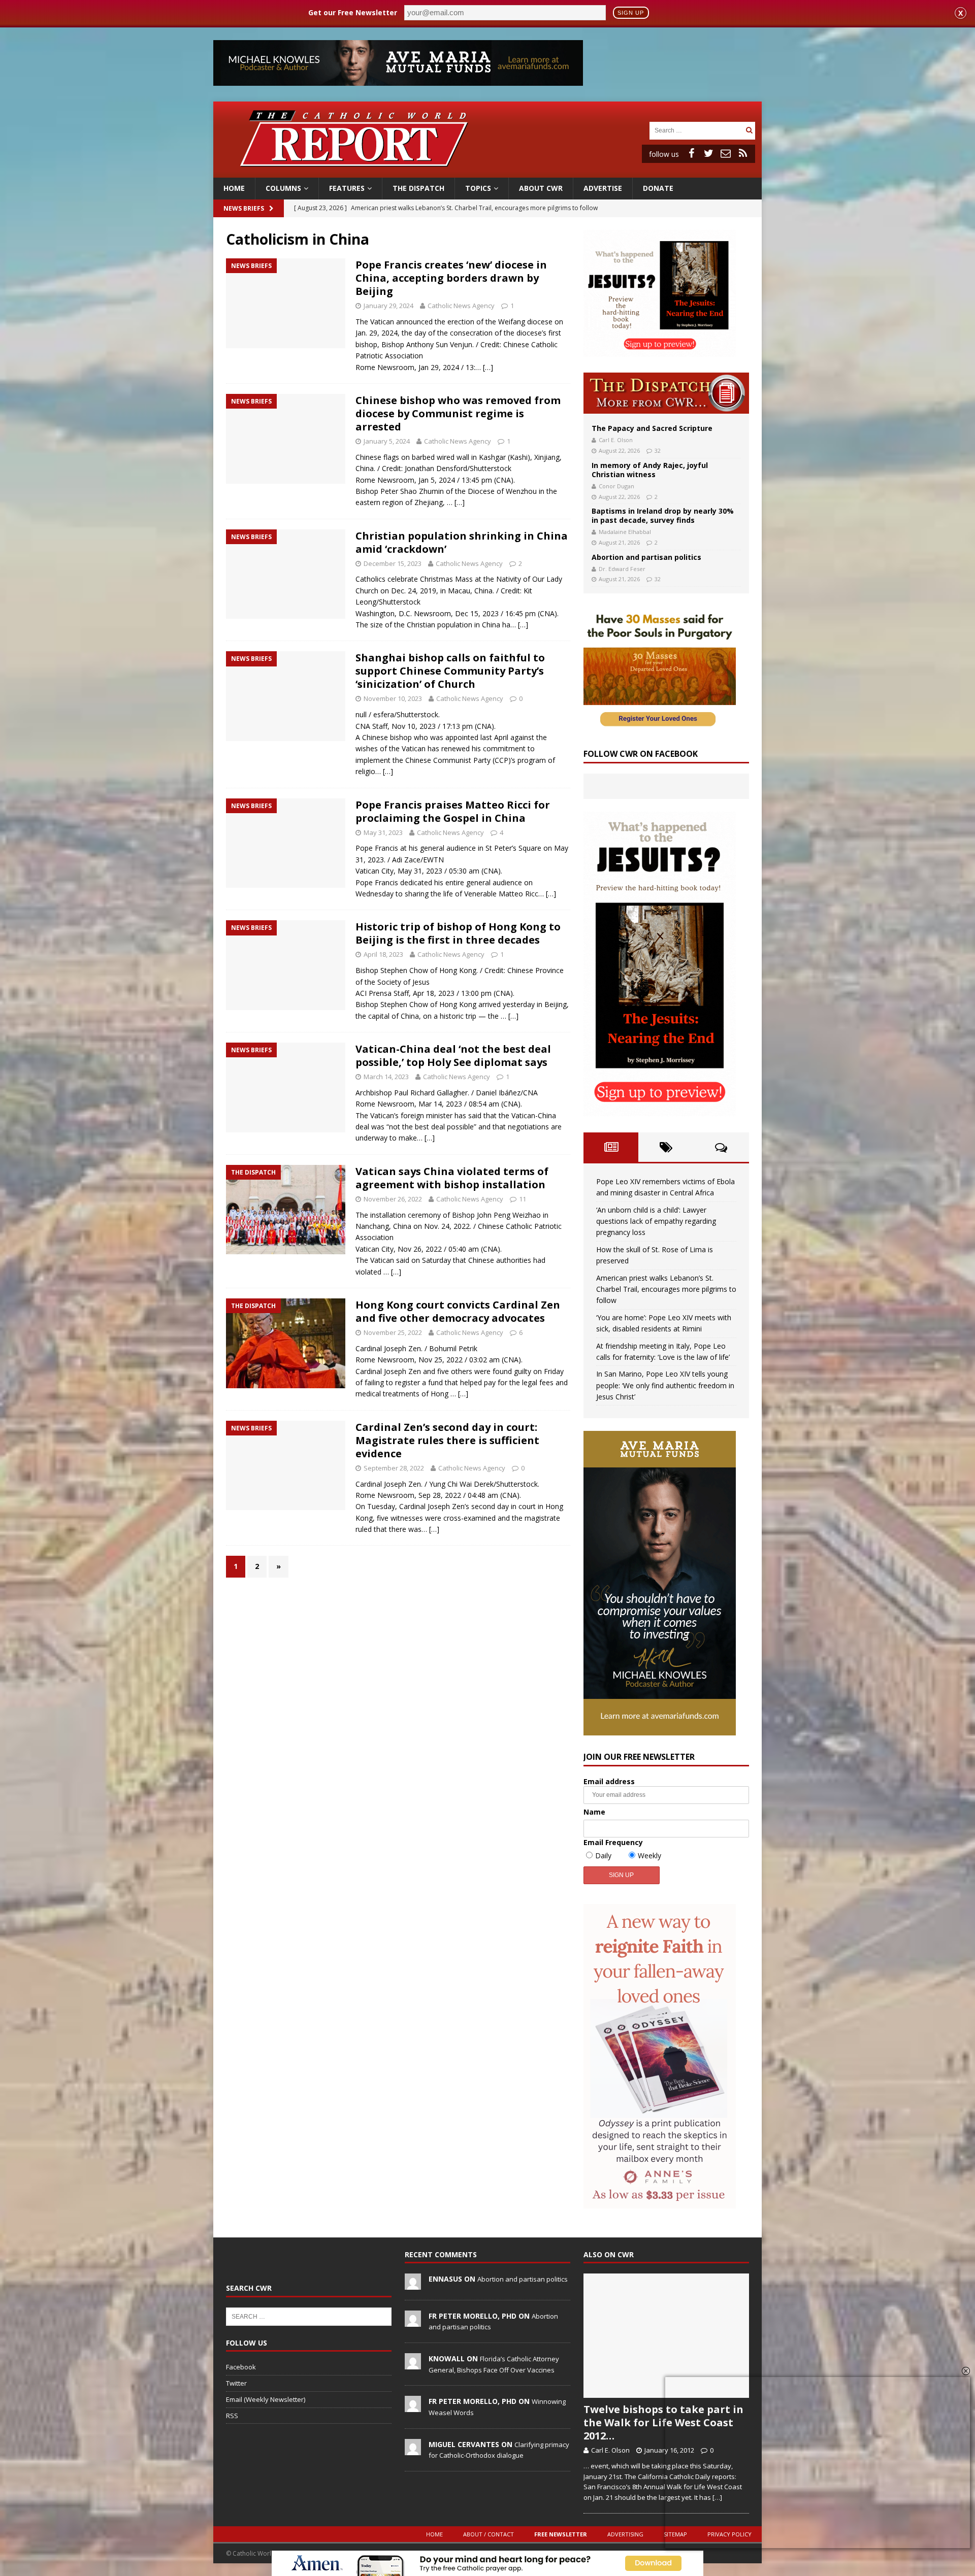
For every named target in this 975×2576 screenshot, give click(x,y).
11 (523, 1199)
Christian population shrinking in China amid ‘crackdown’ (462, 542)
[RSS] (743, 153)
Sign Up (631, 13)
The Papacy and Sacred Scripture (652, 428)
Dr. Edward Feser (622, 569)
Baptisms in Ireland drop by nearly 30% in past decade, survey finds (663, 515)
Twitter (236, 2383)
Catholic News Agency (461, 306)
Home (234, 188)
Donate (658, 188)
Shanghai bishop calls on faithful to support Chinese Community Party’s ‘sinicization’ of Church (450, 671)
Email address (609, 1781)
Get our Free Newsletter (353, 12)
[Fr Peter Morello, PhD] (413, 2321)
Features (347, 188)
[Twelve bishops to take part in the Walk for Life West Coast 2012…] (666, 2336)
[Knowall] (413, 2364)
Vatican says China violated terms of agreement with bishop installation (452, 1178)
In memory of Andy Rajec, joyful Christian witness (650, 470)
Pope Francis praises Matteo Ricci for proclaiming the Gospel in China (453, 811)
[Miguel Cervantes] (413, 2450)
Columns (283, 188)
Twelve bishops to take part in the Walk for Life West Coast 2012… (663, 2422)
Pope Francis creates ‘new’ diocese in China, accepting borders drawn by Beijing (451, 278)
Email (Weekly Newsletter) (266, 2399)
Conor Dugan (616, 486)
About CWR (541, 188)
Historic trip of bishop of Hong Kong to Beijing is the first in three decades (458, 933)
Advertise (603, 188)
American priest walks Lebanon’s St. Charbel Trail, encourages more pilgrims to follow (666, 1289)
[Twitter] (708, 153)
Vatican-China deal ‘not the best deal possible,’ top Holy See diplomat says (453, 1056)
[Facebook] (691, 153)
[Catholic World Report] (487, 172)
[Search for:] (696, 130)
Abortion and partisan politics (646, 557)
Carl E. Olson (616, 440)
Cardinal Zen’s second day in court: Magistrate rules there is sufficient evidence (447, 1440)
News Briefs (244, 208)
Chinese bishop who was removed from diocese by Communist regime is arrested (458, 413)
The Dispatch (418, 188)
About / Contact (489, 2534)
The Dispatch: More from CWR (666, 393)
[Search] (749, 130)
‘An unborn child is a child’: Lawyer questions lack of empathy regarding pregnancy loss (656, 1221)
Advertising (625, 2534)
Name (594, 1812)
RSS (232, 2416)
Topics (478, 188)
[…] (488, 367)
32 (658, 450)
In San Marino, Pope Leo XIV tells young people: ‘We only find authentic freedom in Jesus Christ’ (665, 1385)
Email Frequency (613, 1842)
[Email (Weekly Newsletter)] (726, 153)
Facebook (241, 2367)
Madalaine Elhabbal (625, 532)
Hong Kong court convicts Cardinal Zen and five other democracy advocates (458, 1311)
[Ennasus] (413, 2284)
